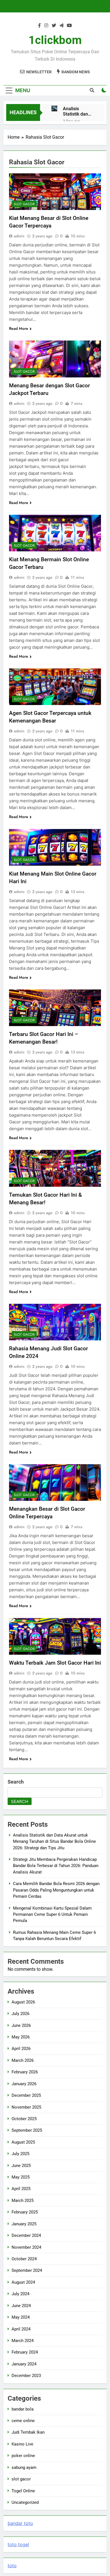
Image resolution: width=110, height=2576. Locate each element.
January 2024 (24, 2364)
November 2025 (26, 2107)
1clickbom (55, 40)
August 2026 (23, 2002)
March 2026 (23, 2060)
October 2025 (24, 2119)
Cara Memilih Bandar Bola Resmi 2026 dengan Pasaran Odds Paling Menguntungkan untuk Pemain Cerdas (56, 1890)
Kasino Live (22, 2444)
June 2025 (21, 2166)
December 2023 (26, 2376)
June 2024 (21, 2306)
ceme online (23, 2421)
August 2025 (23, 2142)
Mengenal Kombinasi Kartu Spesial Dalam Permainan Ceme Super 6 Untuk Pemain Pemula (52, 1915)
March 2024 (23, 2341)
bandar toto (20, 2523)
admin (19, 236)
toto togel (18, 2544)
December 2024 (26, 2235)
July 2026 (20, 2014)
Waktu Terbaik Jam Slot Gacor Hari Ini (55, 1663)
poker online (23, 2456)
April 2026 (21, 2049)
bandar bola (23, 2409)
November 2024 (26, 2247)
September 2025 (27, 2130)
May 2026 (21, 2037)
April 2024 (21, 2329)
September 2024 (27, 2270)
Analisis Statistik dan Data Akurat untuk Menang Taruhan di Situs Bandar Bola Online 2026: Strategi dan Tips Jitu (77, 111)
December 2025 (26, 2095)
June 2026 (21, 2025)
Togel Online (23, 2491)
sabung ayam (24, 2467)
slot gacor (24, 204)
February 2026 (25, 2072)
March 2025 (23, 2201)
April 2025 (21, 2189)
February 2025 (25, 2212)
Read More (19, 328)
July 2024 (20, 2294)
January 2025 (24, 2224)
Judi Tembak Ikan (28, 2432)
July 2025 (20, 2154)
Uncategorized (25, 2502)
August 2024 (23, 2282)
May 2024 (21, 2317)
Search (16, 1782)
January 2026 (24, 2084)
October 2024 (24, 2259)
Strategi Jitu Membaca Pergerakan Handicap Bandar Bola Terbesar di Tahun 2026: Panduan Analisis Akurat (56, 1866)
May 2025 (21, 2177)
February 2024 (25, 2352)
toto (12, 2566)
